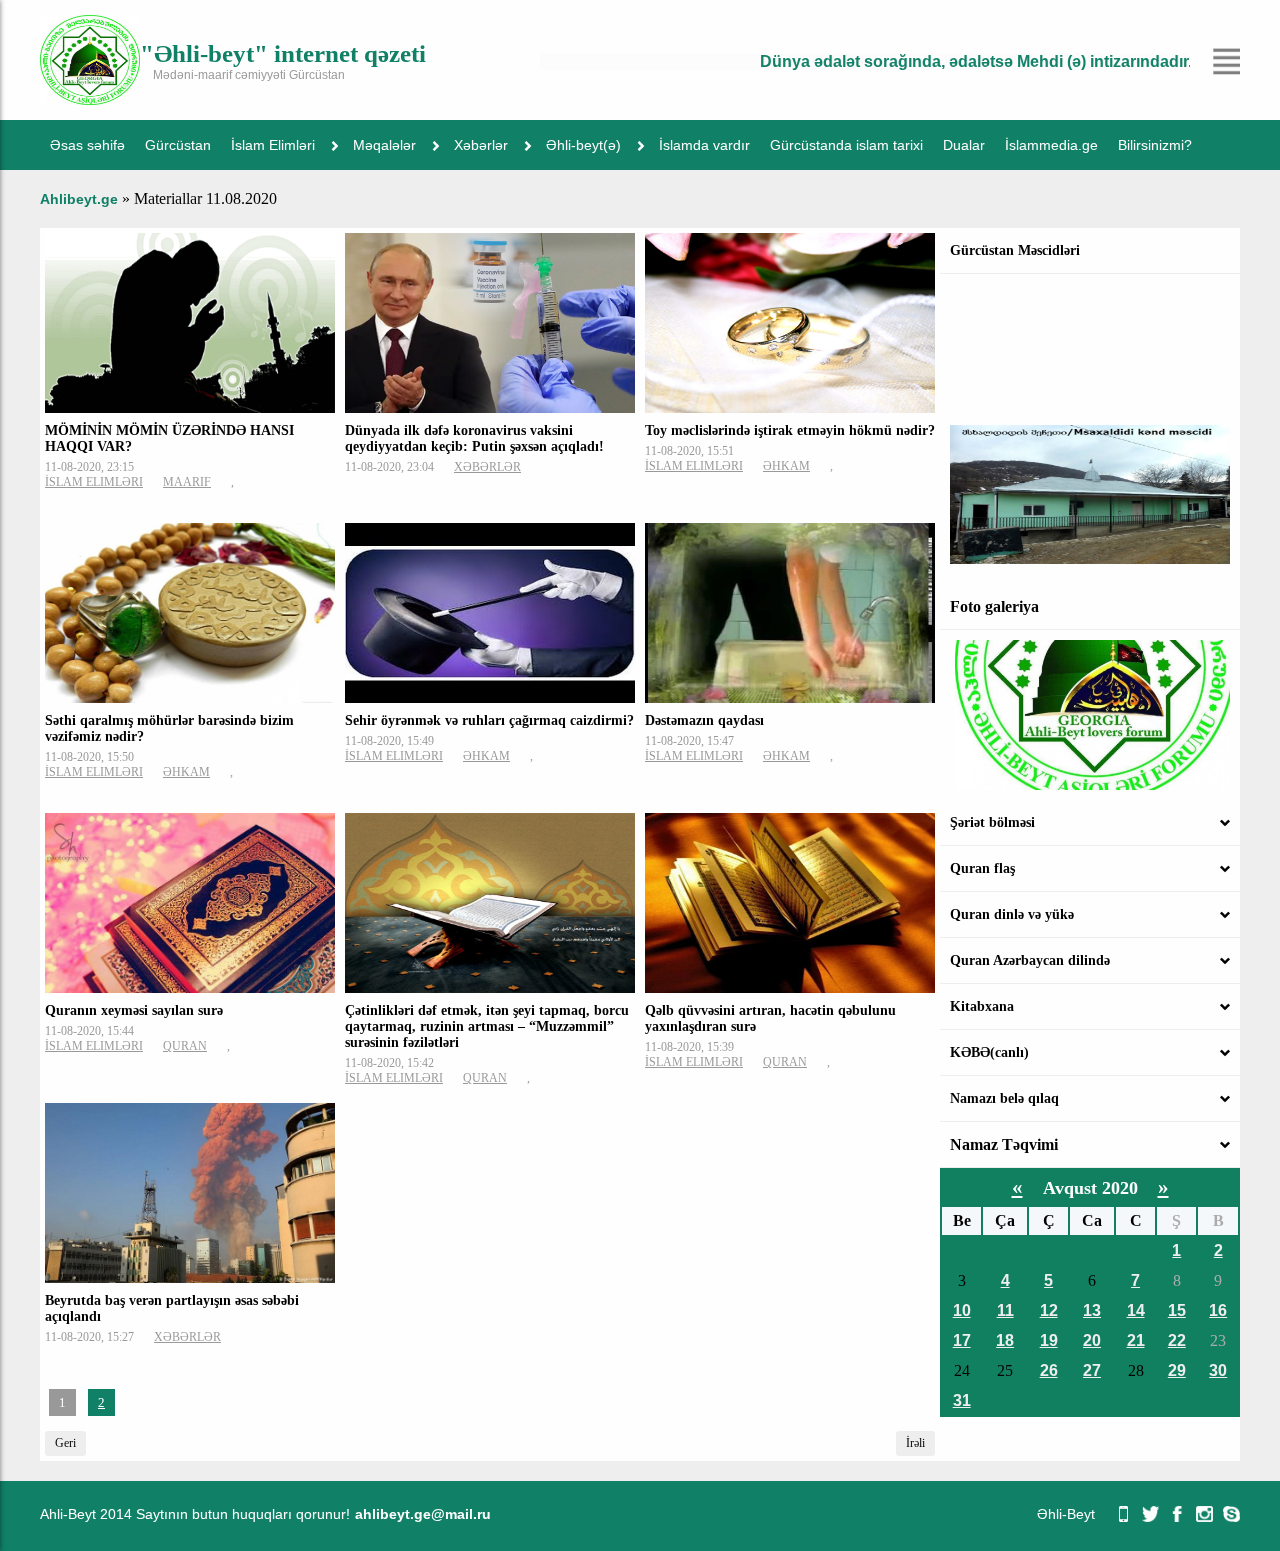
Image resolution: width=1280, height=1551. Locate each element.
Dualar (964, 145)
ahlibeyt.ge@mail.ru (423, 1514)
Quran (185, 1046)
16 (1218, 1310)
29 (1177, 1370)
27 (1092, 1370)
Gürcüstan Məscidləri (1015, 250)
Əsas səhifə (87, 145)
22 (1177, 1340)
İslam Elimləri (273, 145)
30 (1218, 1370)
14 (1136, 1310)
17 (962, 1340)
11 (1005, 1310)
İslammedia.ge (1051, 145)
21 (1136, 1340)
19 (1049, 1340)
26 (1049, 1370)
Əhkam (786, 466)
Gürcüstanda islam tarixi (846, 145)
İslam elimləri (94, 482)
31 (962, 1400)
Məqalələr (384, 145)
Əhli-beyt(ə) (583, 145)
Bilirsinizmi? (1155, 145)
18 (1005, 1340)
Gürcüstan (178, 145)
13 (1092, 1310)
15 (1177, 1310)
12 (1049, 1310)
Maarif (187, 482)
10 (962, 1310)
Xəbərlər (481, 145)
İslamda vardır (704, 145)
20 (1092, 1340)
